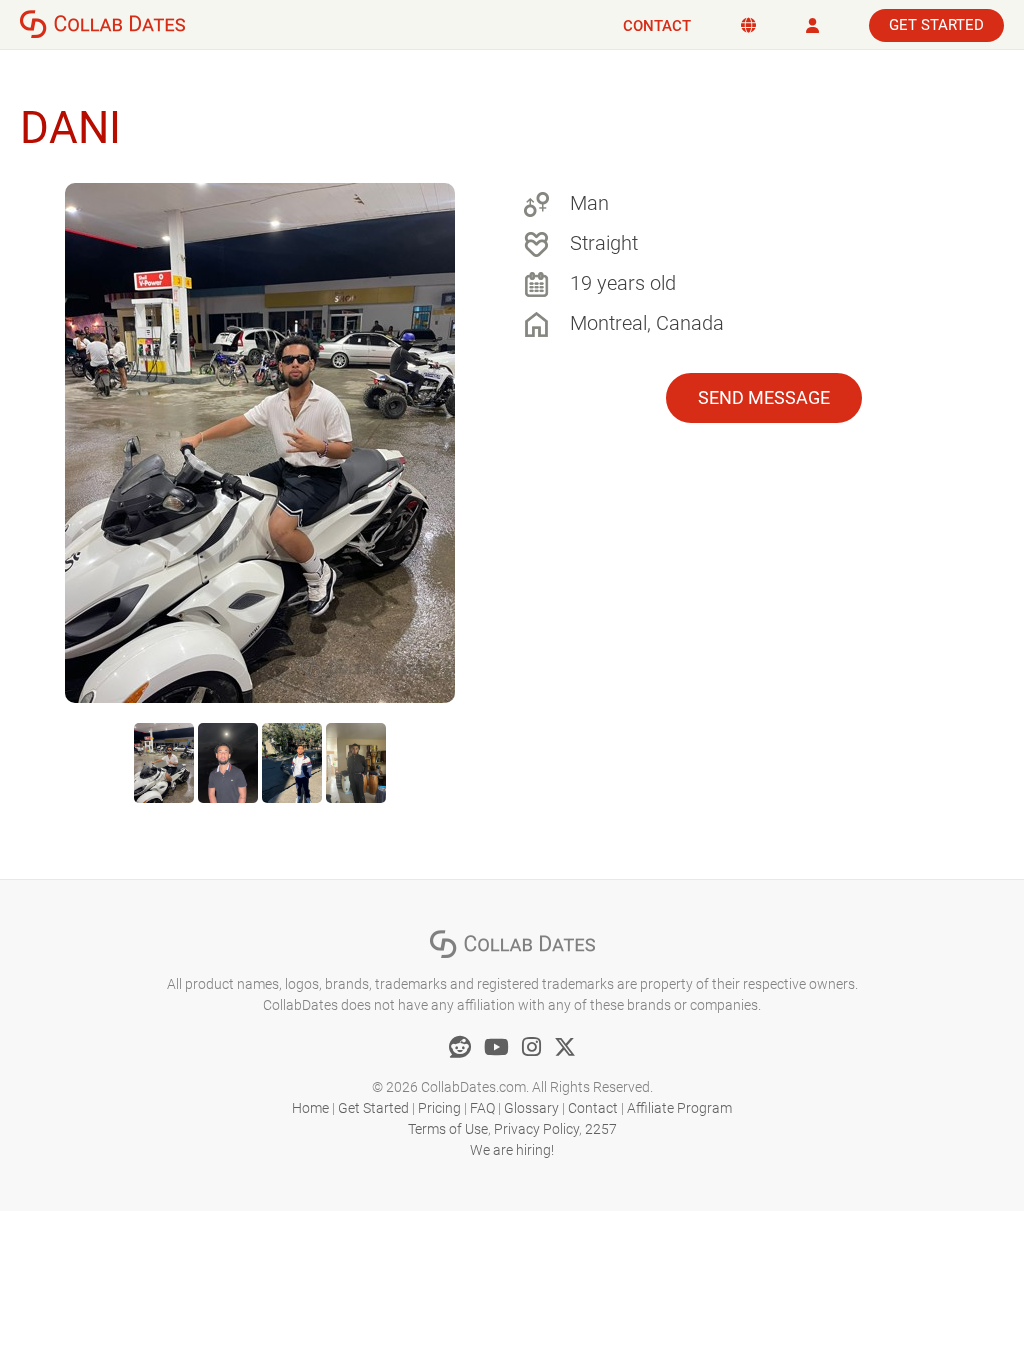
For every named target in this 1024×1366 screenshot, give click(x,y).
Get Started (936, 25)
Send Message (764, 397)
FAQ (482, 1108)
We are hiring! (512, 1150)
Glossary (531, 1108)
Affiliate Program (679, 1108)
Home (310, 1108)
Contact (657, 26)
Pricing (439, 1108)
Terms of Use (448, 1129)
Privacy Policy (536, 1129)
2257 (601, 1129)
